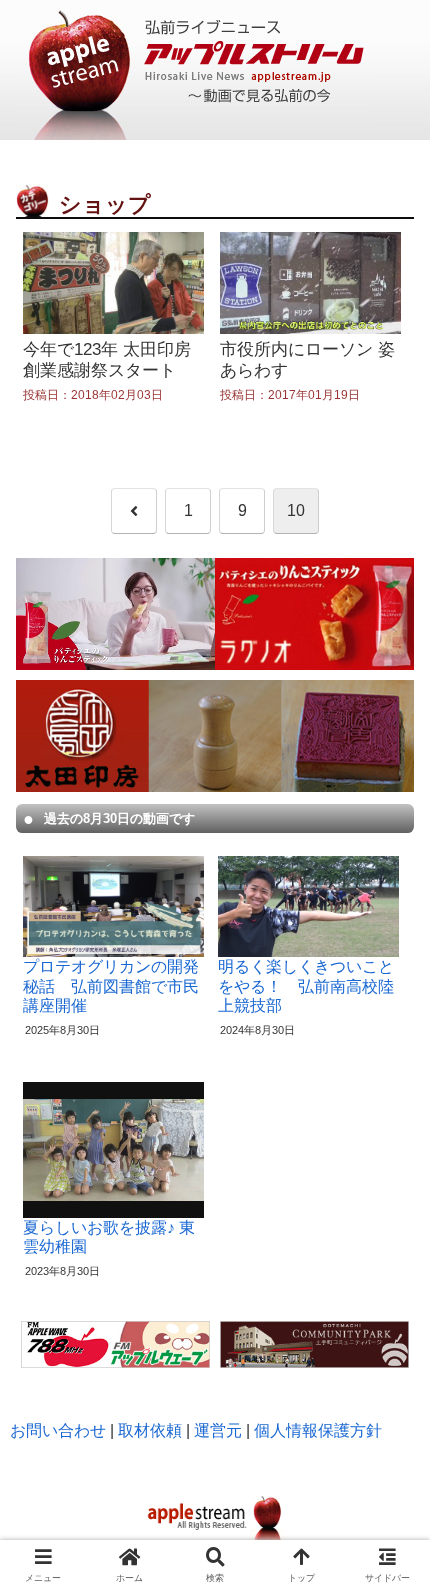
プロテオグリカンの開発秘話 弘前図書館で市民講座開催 (111, 985)
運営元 (218, 1430)
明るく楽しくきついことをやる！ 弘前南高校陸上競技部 (306, 985)
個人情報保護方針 (318, 1430)
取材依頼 (150, 1430)
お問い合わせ (58, 1430)
